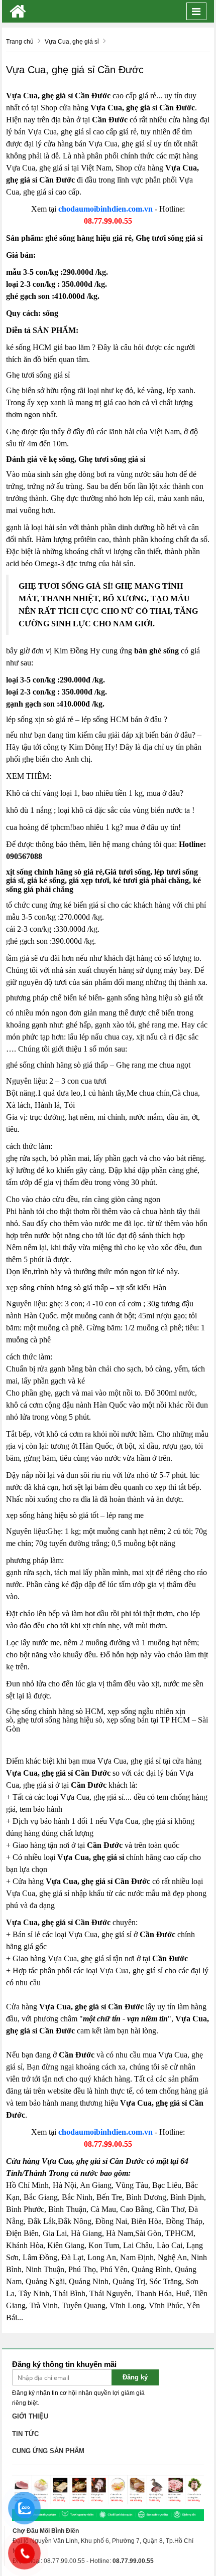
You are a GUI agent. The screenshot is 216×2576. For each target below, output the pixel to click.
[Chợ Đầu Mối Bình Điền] (18, 11)
